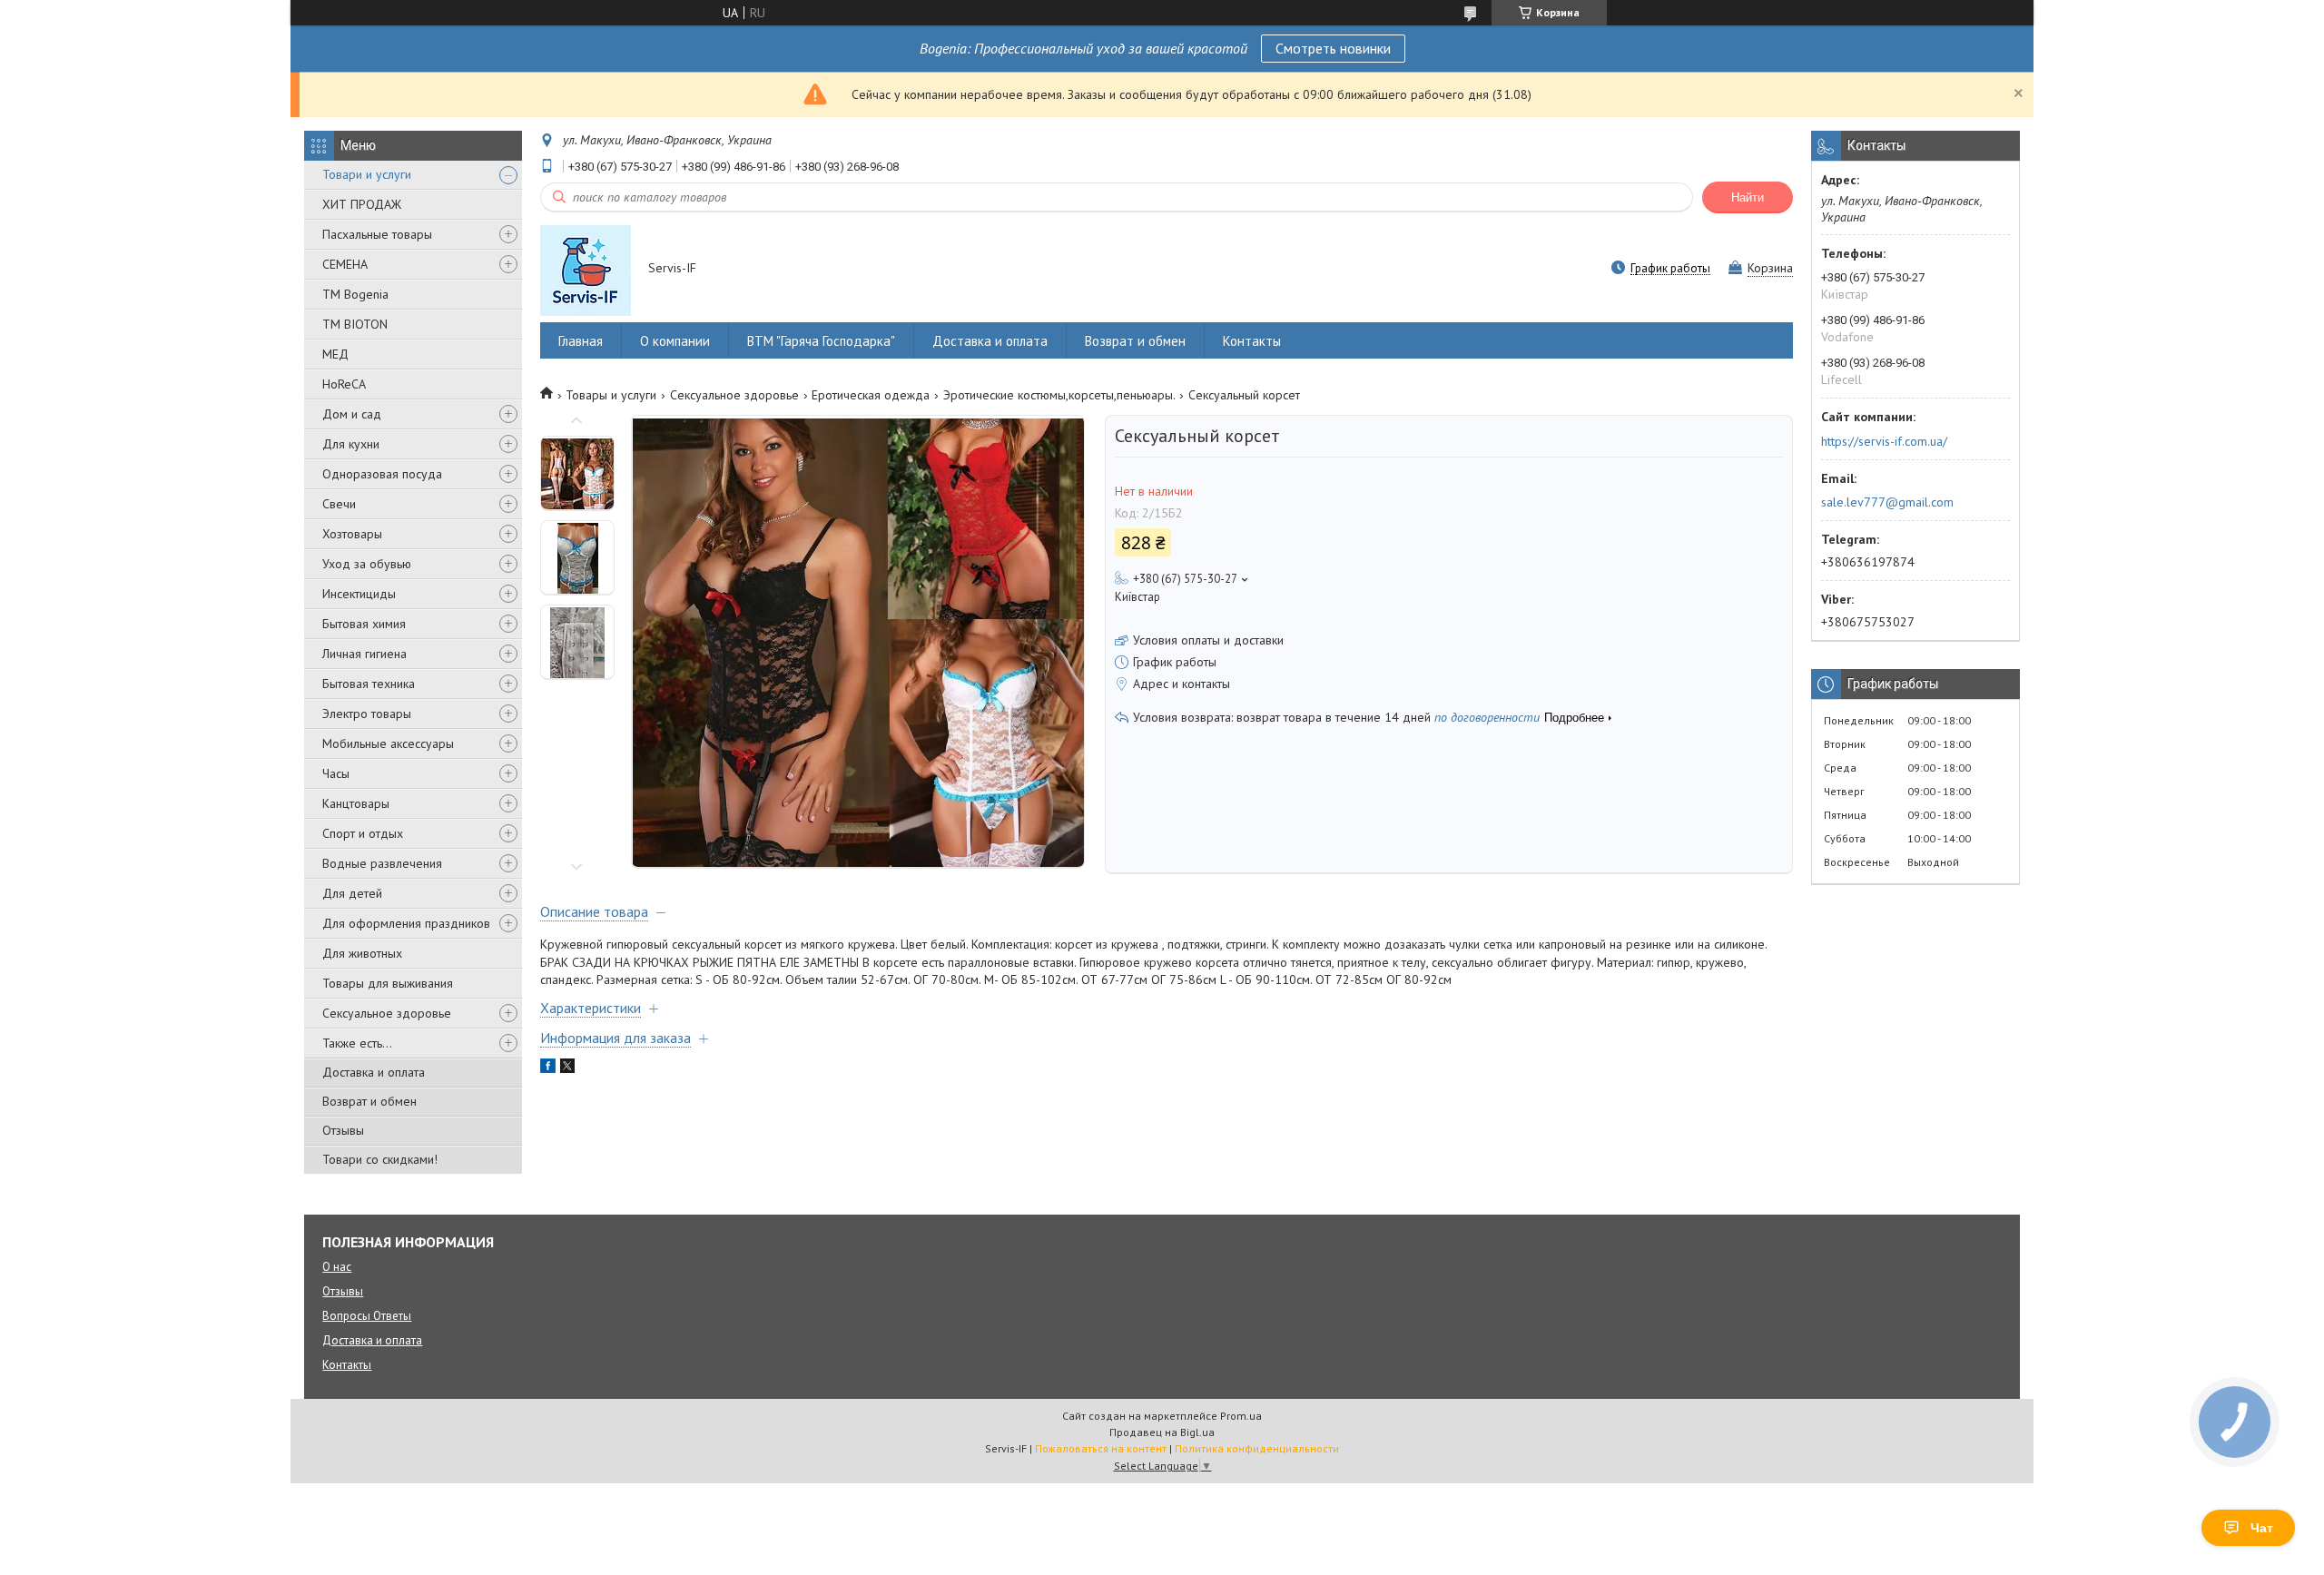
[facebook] (548, 1068)
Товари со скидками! (380, 1159)
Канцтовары (356, 803)
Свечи (339, 504)
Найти (1748, 197)
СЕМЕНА (345, 264)
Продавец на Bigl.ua (1162, 1432)
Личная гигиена (364, 654)
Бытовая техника (369, 684)
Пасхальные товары (377, 234)
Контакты (1252, 341)
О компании (675, 341)
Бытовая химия (364, 624)
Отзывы (343, 1130)
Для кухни (351, 444)
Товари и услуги (367, 174)
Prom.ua (1241, 1416)
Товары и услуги (611, 395)
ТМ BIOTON (355, 324)
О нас (337, 1267)
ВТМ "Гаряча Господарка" (821, 341)
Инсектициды (359, 594)
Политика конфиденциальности (1257, 1448)
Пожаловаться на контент (1101, 1448)
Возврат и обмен (369, 1101)
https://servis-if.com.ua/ (1884, 441)
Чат (2262, 1528)
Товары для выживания (388, 983)
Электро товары (367, 714)
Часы (336, 773)
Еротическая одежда (871, 395)
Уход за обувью (367, 564)
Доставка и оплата (374, 1072)
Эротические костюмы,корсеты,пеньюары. (1059, 395)
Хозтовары (352, 534)
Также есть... (357, 1043)
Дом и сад (352, 414)
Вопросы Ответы (367, 1316)
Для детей (352, 893)
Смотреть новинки (1333, 48)
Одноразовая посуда (382, 474)
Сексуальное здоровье (387, 1013)
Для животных (362, 953)
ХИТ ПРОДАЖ (362, 204)
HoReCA (344, 384)
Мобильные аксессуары (388, 743)
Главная (581, 341)
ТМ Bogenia (355, 294)
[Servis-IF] (586, 270)
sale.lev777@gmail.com (1887, 502)
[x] (567, 1068)
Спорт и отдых (363, 833)
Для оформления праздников (406, 923)
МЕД (335, 354)
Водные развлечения (382, 863)
